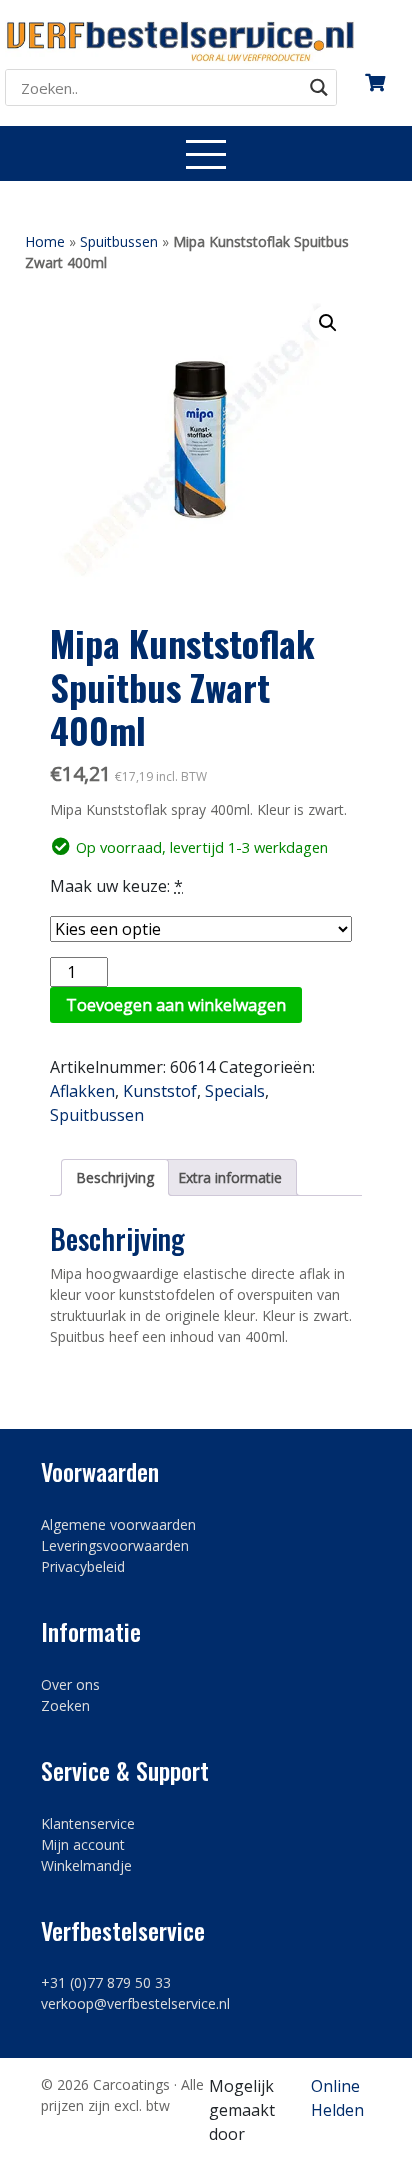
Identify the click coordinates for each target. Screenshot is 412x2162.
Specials (235, 1091)
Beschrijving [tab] (115, 1177)
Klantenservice (88, 1823)
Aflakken (82, 1091)
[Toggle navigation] (206, 153)
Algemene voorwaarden (118, 1524)
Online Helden (337, 2098)
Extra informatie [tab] (230, 1177)
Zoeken (65, 1705)
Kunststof (160, 1091)
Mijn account (83, 1844)
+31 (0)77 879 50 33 (106, 1982)
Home (45, 241)
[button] (328, 323)
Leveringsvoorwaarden (115, 1545)
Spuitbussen (119, 241)
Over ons (70, 1684)
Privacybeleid (83, 1566)
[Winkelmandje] (375, 75)
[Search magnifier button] (318, 87)
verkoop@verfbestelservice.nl (135, 2003)
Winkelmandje (86, 1865)
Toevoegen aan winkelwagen (176, 1005)
